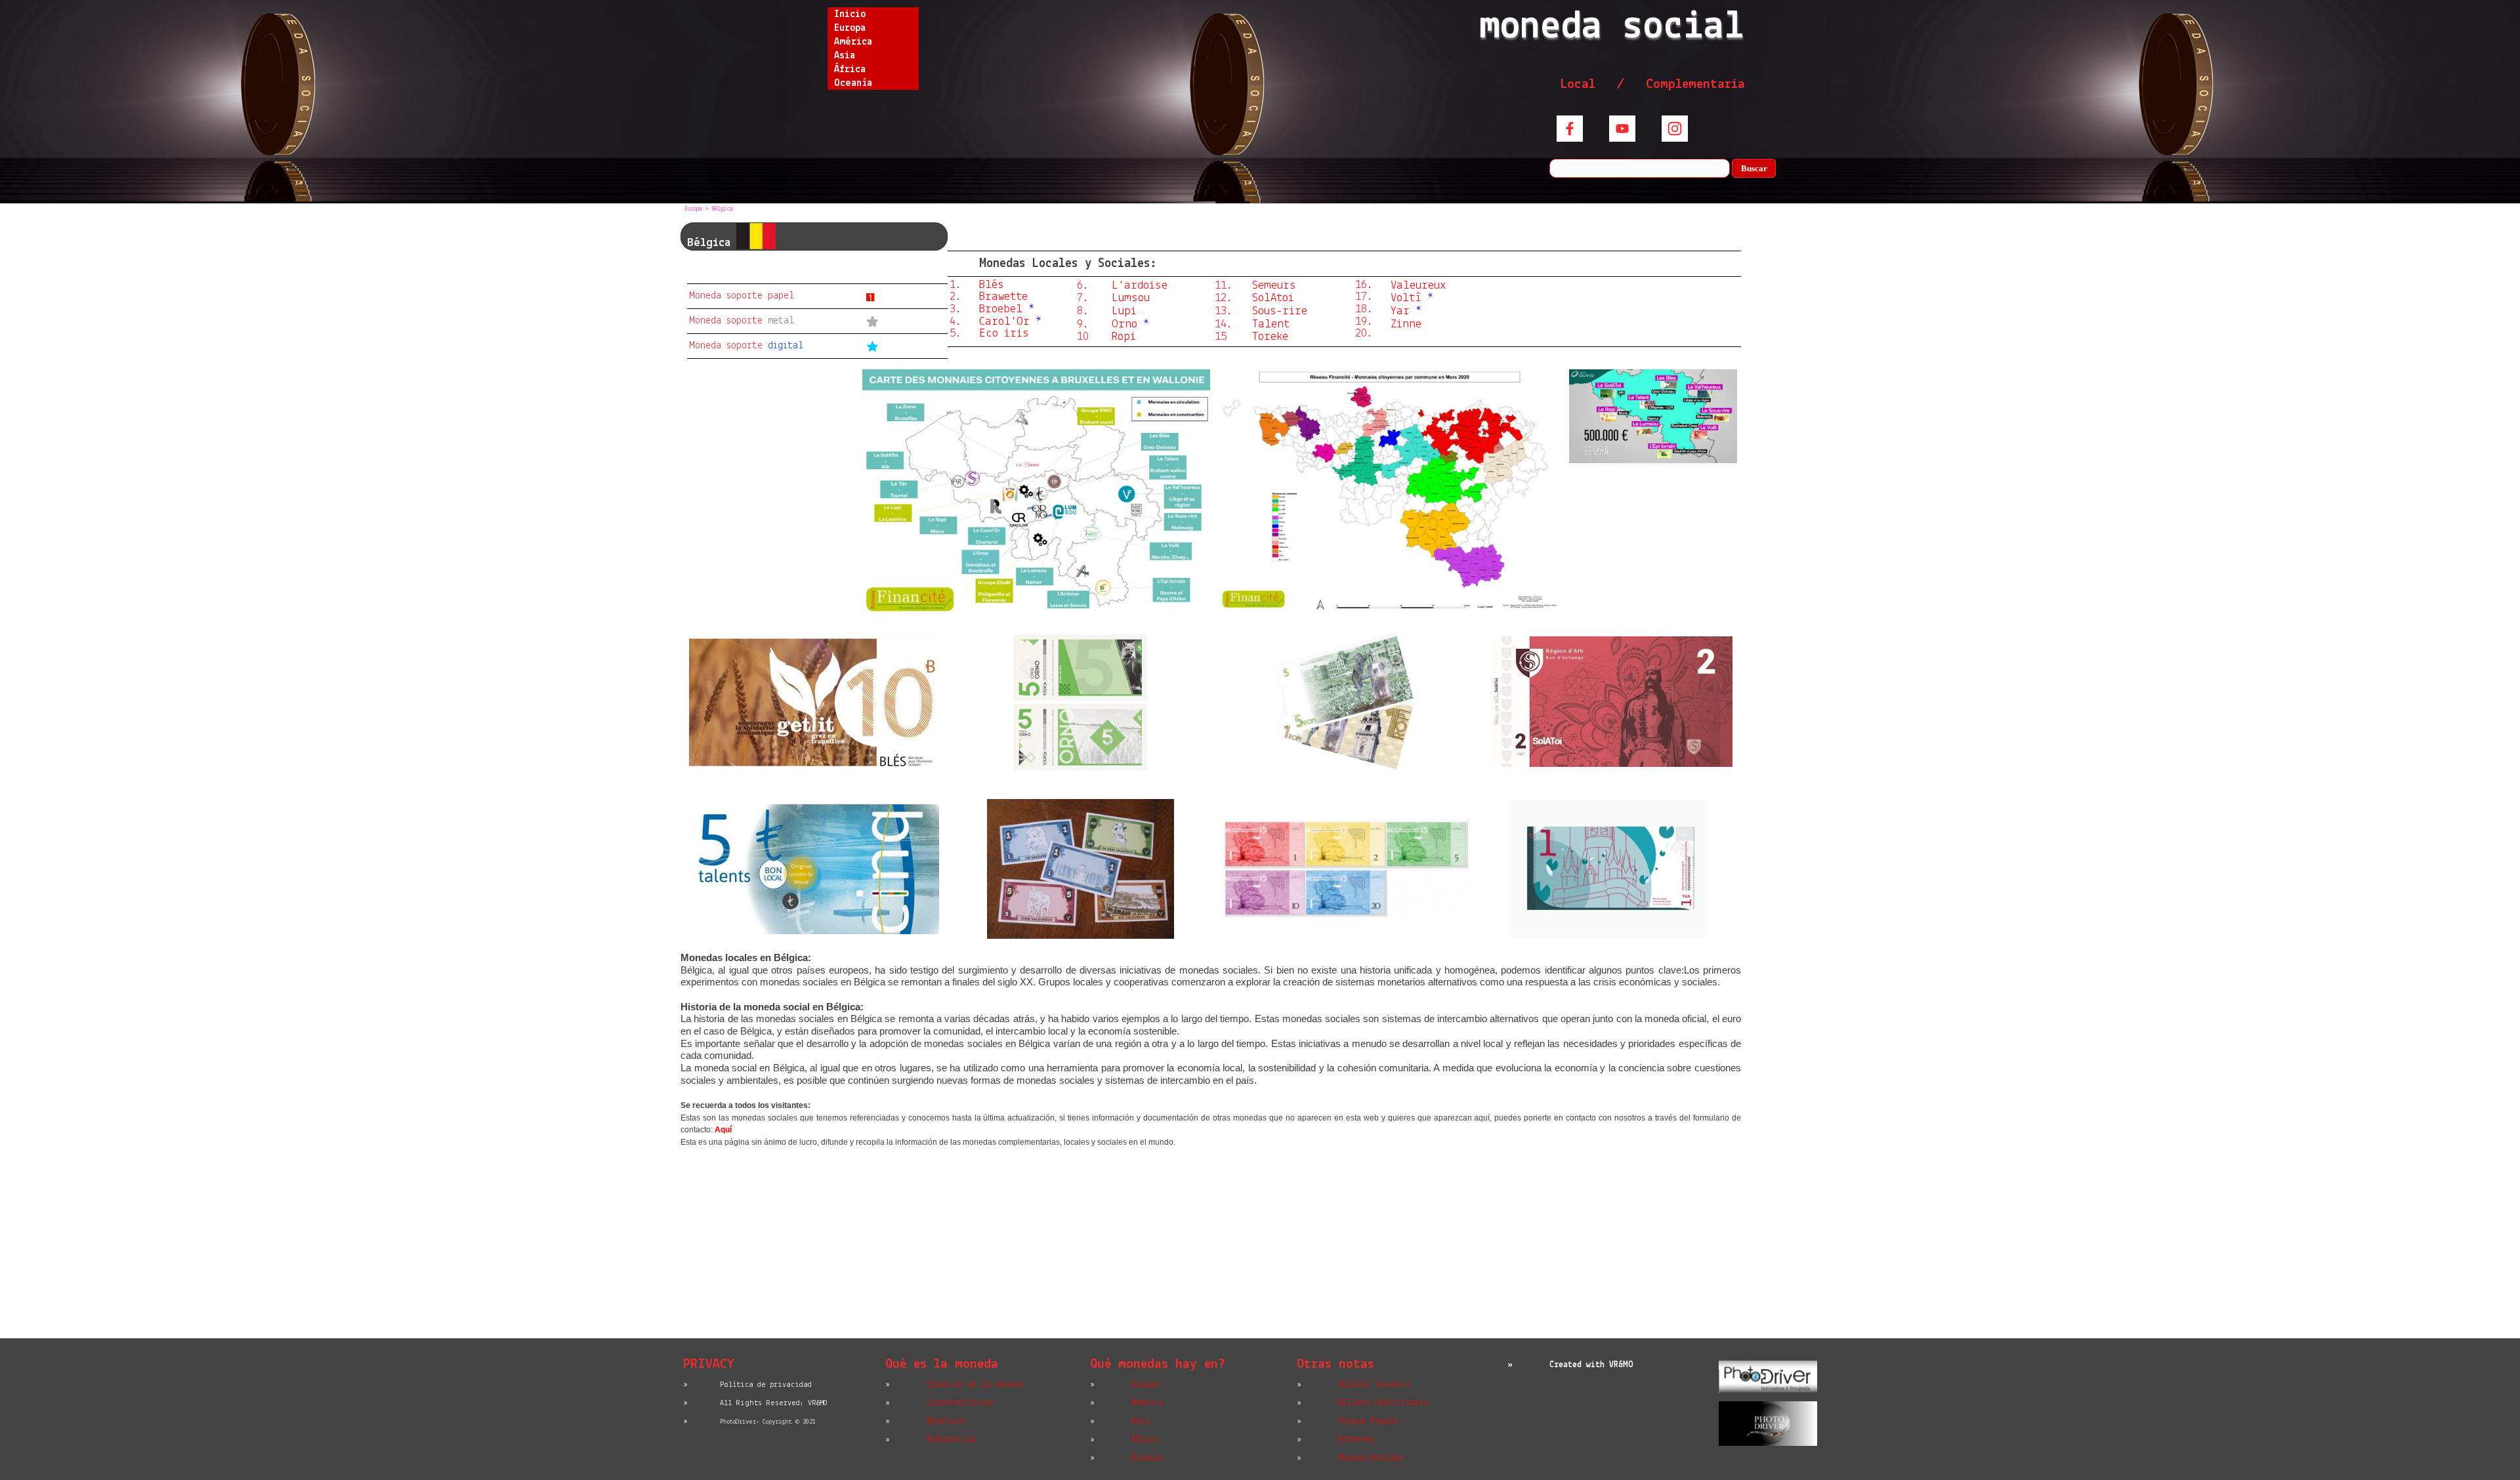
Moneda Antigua (1371, 1458)
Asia (845, 56)
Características (960, 1403)
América (853, 42)
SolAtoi (1273, 298)
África (850, 70)
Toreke (1270, 337)
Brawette (1003, 297)
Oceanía (853, 83)
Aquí (723, 1130)
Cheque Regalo (1368, 1421)
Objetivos (946, 1421)
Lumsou (1131, 298)
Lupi (1124, 311)
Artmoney (1356, 1440)
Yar (1400, 311)
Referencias (951, 1440)
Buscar (1754, 168)
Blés (992, 285)
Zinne (1406, 324)
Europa (850, 28)
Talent (1271, 324)
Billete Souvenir (1374, 1385)
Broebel (1001, 309)
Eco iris (1004, 334)
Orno (1124, 324)
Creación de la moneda (975, 1385)
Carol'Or (1004, 322)
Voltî (1406, 298)
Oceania (1147, 1458)
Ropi (1124, 337)
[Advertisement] (1211, 1247)
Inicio (850, 14)
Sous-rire (1280, 311)
